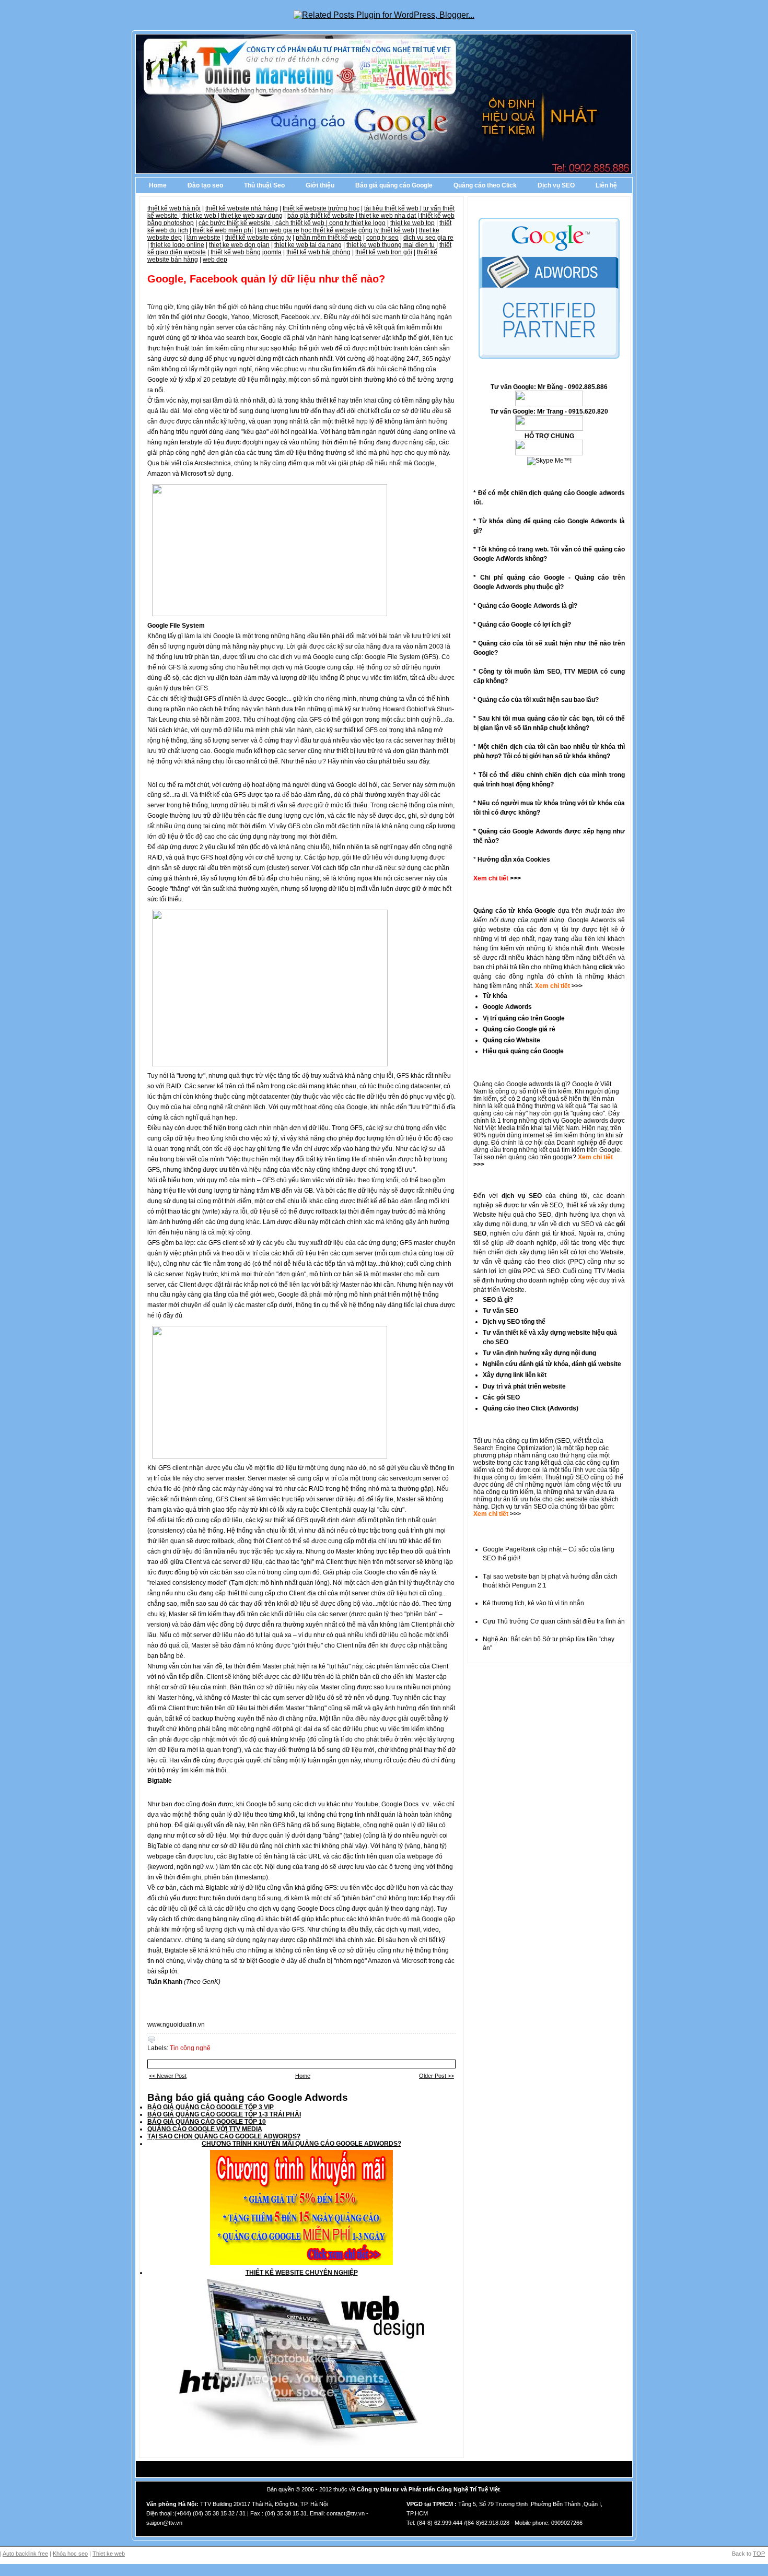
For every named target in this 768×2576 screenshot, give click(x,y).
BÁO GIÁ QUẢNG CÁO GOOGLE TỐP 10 (207, 2122)
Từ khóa (495, 996)
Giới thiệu (320, 185)
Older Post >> (437, 2076)
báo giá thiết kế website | (323, 216)
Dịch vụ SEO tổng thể (514, 1322)
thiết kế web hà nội (174, 208)
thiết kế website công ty (258, 238)
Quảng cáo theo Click (485, 185)
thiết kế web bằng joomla (246, 252)
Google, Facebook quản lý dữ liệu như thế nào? (266, 279)
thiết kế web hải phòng (318, 252)
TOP (759, 2554)
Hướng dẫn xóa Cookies (514, 860)
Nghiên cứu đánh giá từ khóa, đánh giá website (552, 1364)
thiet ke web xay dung (252, 216)
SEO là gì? (498, 1300)
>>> (576, 986)
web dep (215, 260)
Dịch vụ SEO (556, 185)
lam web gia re (278, 230)
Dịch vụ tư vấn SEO (519, 1507)
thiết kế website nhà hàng (242, 208)
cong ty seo (382, 238)
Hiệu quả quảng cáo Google (523, 1051)
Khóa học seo (70, 2554)
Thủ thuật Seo (264, 185)
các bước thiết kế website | (237, 223)
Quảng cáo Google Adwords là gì (526, 606)
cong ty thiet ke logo (357, 223)
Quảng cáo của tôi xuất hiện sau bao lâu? (538, 700)
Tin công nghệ (190, 2048)
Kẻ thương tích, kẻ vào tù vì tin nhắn (533, 1603)
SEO (563, 1441)
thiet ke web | (202, 216)
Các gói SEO (501, 1397)
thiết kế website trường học (321, 208)
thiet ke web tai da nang (308, 245)
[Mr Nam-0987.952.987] (549, 404)
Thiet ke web (109, 2554)
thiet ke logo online (177, 245)
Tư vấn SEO (501, 1311)
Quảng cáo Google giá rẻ (519, 1029)
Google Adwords (507, 1007)
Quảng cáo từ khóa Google (514, 911)
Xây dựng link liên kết (515, 1375)
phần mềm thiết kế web (329, 238)
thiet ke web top (412, 223)
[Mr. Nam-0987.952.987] (549, 453)
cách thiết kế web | (302, 223)
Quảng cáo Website (511, 1040)
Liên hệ (606, 185)
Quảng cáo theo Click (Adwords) (531, 1408)
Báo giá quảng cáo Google (394, 185)
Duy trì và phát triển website (524, 1386)
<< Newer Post (168, 2076)
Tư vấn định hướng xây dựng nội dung (539, 1353)
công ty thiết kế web (386, 230)
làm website (203, 238)
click (606, 967)
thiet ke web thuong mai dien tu (391, 245)
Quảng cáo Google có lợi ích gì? (524, 625)
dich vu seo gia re (428, 238)
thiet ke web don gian (239, 245)
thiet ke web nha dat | (390, 216)
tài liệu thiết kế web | (394, 208)
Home (158, 185)
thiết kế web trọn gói (384, 252)
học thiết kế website (329, 230)
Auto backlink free (25, 2554)
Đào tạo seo (205, 185)
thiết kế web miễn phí (223, 230)
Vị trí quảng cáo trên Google (524, 1018)
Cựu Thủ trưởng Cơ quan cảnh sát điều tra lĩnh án (554, 1621)
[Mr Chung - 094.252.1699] (549, 429)
